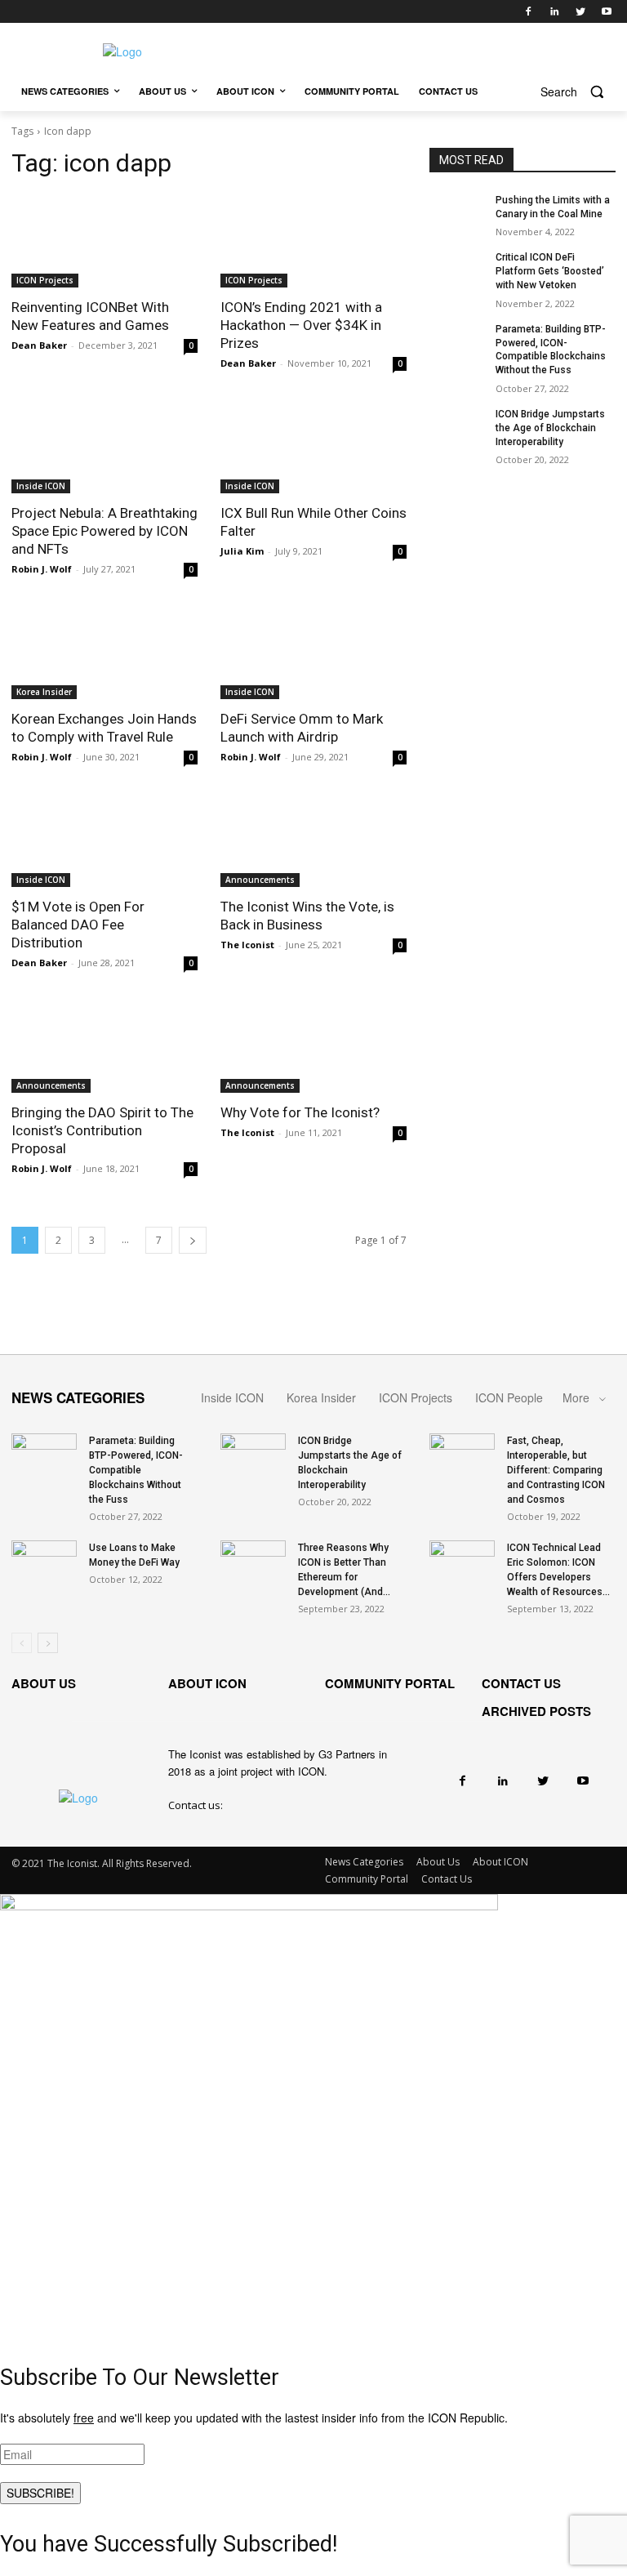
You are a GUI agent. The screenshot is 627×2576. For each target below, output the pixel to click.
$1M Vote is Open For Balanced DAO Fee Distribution (78, 925)
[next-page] (193, 1240)
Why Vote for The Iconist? (300, 1112)
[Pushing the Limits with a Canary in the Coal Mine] (457, 213)
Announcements (260, 880)
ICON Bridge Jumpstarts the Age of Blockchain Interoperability (550, 428)
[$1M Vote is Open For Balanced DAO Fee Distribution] (104, 840)
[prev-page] (22, 1643)
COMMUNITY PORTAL (390, 1683)
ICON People (509, 1397)
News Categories (364, 1862)
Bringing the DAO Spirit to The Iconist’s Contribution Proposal (102, 1130)
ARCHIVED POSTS (536, 1711)
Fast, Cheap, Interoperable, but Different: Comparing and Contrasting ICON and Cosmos (556, 1470)
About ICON (500, 1862)
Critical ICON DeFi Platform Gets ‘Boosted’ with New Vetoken (550, 271)
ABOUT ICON (207, 1683)
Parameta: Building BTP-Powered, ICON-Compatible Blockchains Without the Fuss (136, 1470)
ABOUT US (44, 1683)
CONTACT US (521, 1683)
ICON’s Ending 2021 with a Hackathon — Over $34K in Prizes (301, 325)
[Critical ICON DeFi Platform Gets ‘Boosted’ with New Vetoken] (457, 270)
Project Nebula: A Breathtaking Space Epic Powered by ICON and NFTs (104, 531)
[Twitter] (580, 12)
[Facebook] (529, 12)
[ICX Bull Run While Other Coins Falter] (313, 447)
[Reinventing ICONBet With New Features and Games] (104, 241)
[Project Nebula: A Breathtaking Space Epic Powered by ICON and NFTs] (104, 447)
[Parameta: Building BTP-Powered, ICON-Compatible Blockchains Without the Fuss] (457, 342)
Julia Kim (242, 551)
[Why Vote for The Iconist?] (313, 1046)
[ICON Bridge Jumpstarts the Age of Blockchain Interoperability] (457, 427)
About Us (438, 1862)
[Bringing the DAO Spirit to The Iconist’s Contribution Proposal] (104, 1046)
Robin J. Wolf (42, 569)
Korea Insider (44, 692)
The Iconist (247, 945)
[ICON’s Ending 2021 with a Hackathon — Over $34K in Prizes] (313, 241)
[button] (578, 92)
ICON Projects (45, 280)
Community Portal (367, 1879)
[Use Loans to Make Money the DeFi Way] (44, 1563)
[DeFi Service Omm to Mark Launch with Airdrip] (313, 653)
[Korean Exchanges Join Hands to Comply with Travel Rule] (104, 653)
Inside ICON (41, 486)
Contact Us (447, 1879)
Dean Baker (39, 345)
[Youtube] (606, 12)
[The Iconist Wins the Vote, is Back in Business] (313, 840)
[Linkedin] (555, 12)
